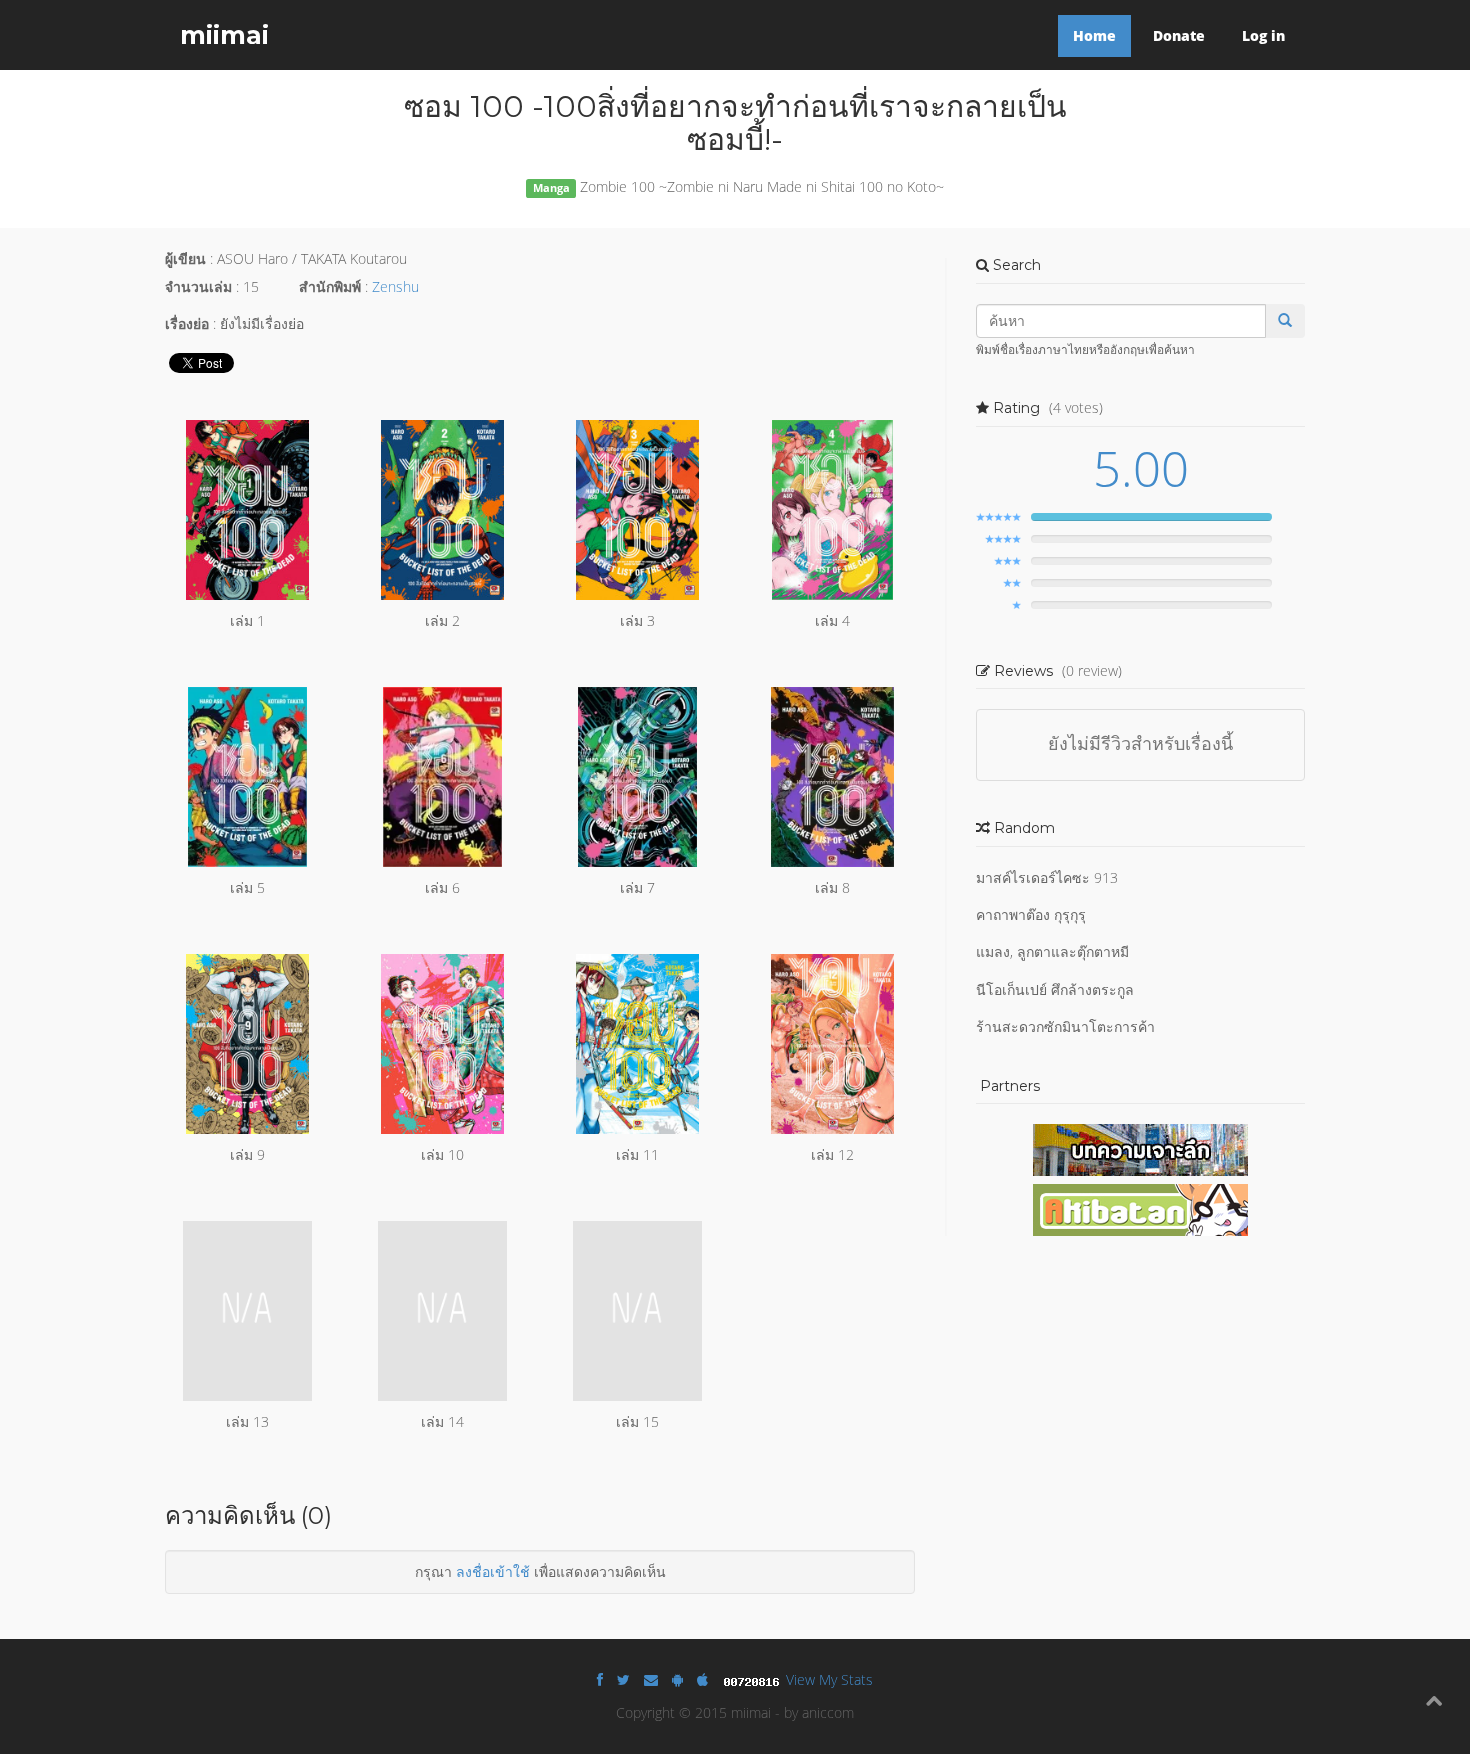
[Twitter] (623, 1679)
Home (1094, 35)
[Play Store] (677, 1679)
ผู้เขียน (185, 258)
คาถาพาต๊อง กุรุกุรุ (1031, 914)
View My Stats (829, 1679)
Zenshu (395, 286)
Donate (1179, 35)
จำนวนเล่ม (198, 286)
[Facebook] (600, 1679)
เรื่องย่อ (187, 323)
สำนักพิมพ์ (330, 286)
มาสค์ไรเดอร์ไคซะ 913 (1047, 877)
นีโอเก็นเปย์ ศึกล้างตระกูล (1055, 989)
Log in (1263, 35)
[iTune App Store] (702, 1679)
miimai (224, 35)
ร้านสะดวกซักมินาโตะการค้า (1065, 1026)
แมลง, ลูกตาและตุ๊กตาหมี (1052, 951)
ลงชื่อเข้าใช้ (493, 1571)
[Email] (651, 1679)
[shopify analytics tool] (754, 1679)
